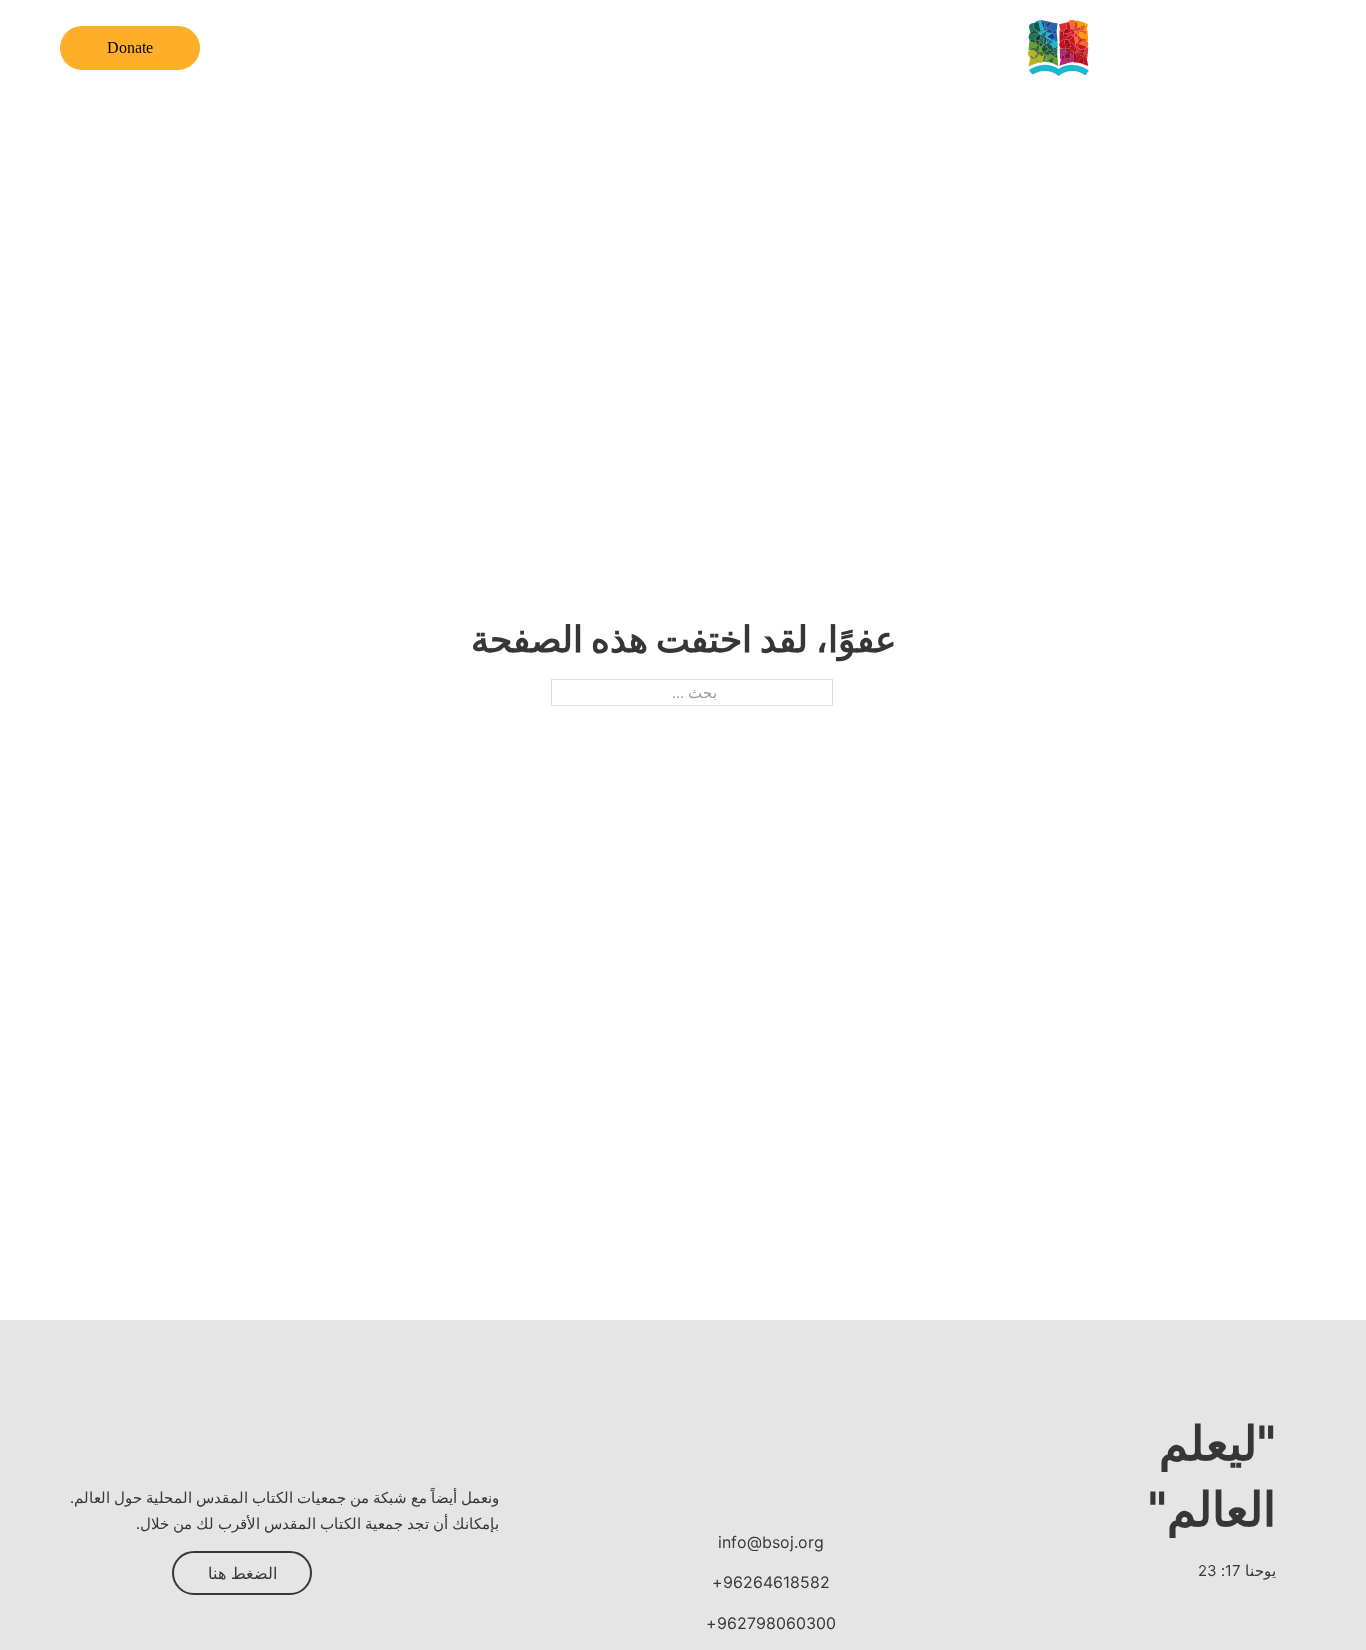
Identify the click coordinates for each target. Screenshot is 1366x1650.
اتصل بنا (390, 48)
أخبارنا (635, 48)
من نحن (910, 48)
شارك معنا (478, 48)
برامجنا (707, 48)
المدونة (563, 48)
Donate (130, 47)
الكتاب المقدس (807, 48)
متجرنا (315, 48)
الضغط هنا (242, 1573)
